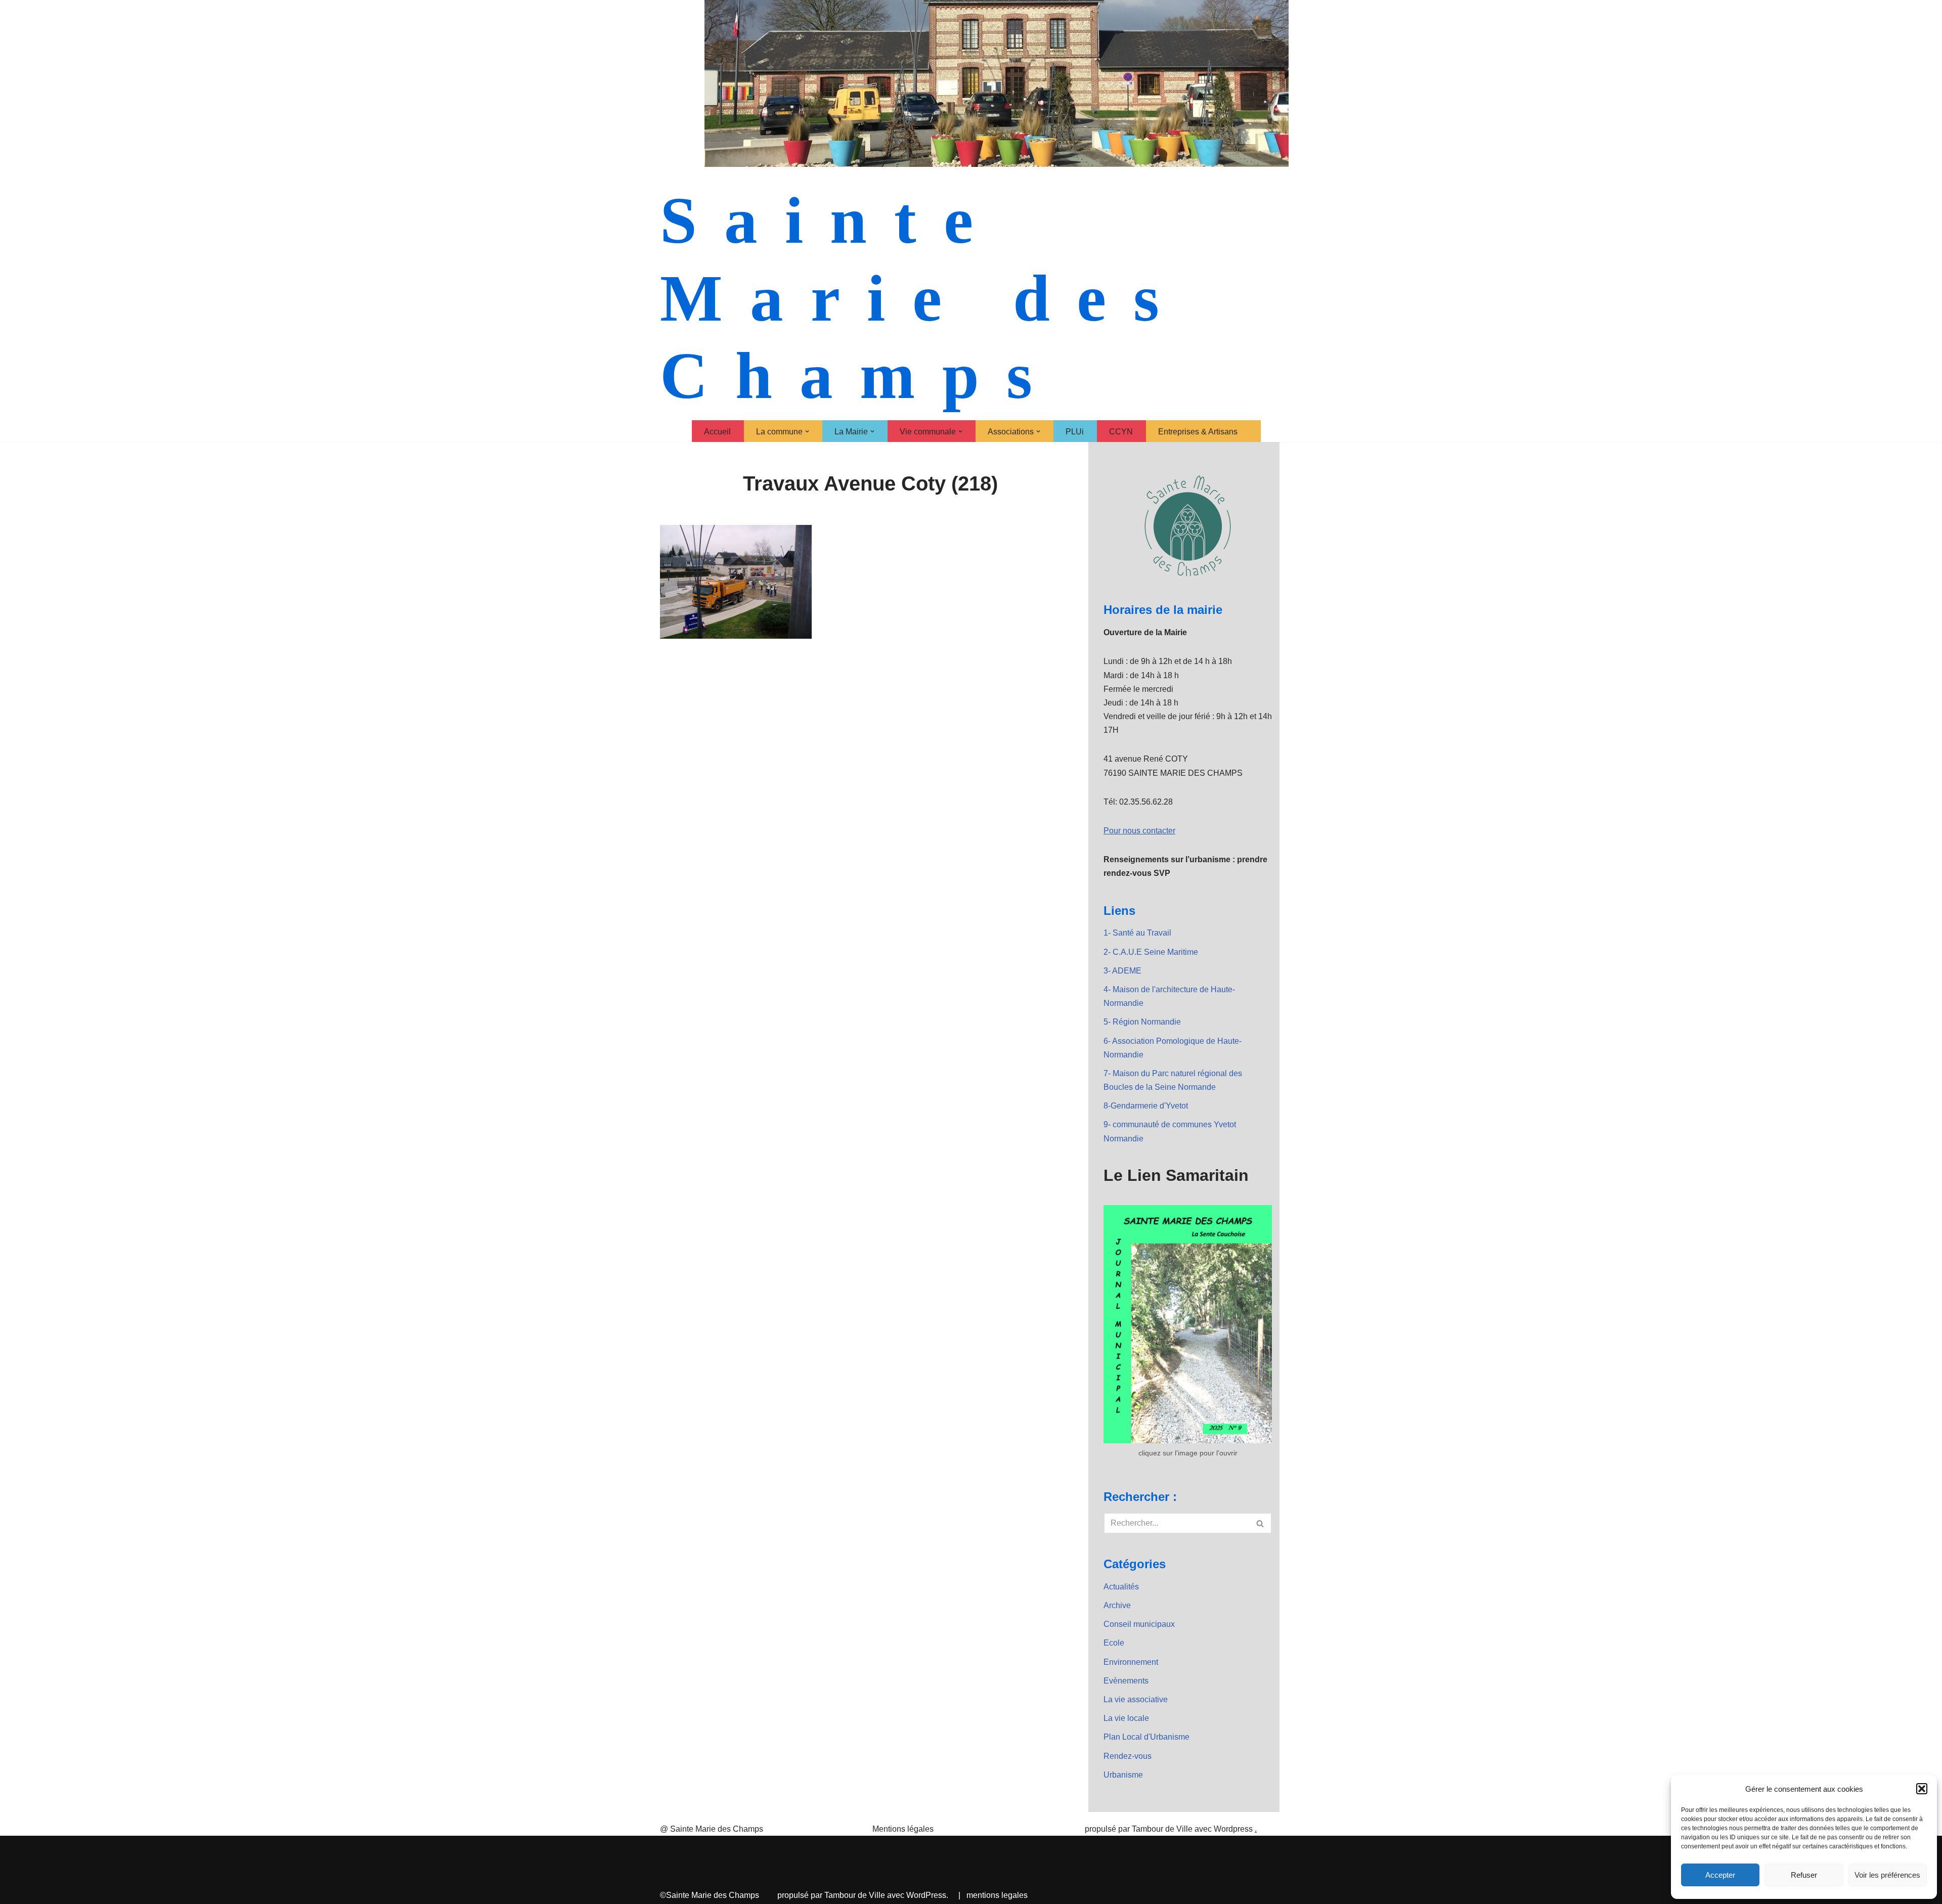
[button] (1922, 1789)
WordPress (926, 1895)
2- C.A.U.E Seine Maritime (1151, 952)
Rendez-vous (1128, 1756)
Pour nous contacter (1139, 831)
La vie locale (1126, 1718)
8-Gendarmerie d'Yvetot (1146, 1106)
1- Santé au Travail (1137, 933)
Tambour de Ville (855, 1895)
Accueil (717, 432)
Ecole (1114, 1643)
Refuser (1804, 1875)
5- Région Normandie (1142, 1022)
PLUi (1075, 432)
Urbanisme (1123, 1775)
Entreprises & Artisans (1198, 432)
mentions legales (997, 1895)
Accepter (1720, 1875)
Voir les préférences (1887, 1875)
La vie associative (1136, 1699)
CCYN (1121, 432)
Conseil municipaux (1139, 1624)
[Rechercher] (1261, 1523)
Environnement (1131, 1662)
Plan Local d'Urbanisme (1146, 1737)
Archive (1117, 1605)
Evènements (1126, 1681)
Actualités (1121, 1587)
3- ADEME (1122, 971)
